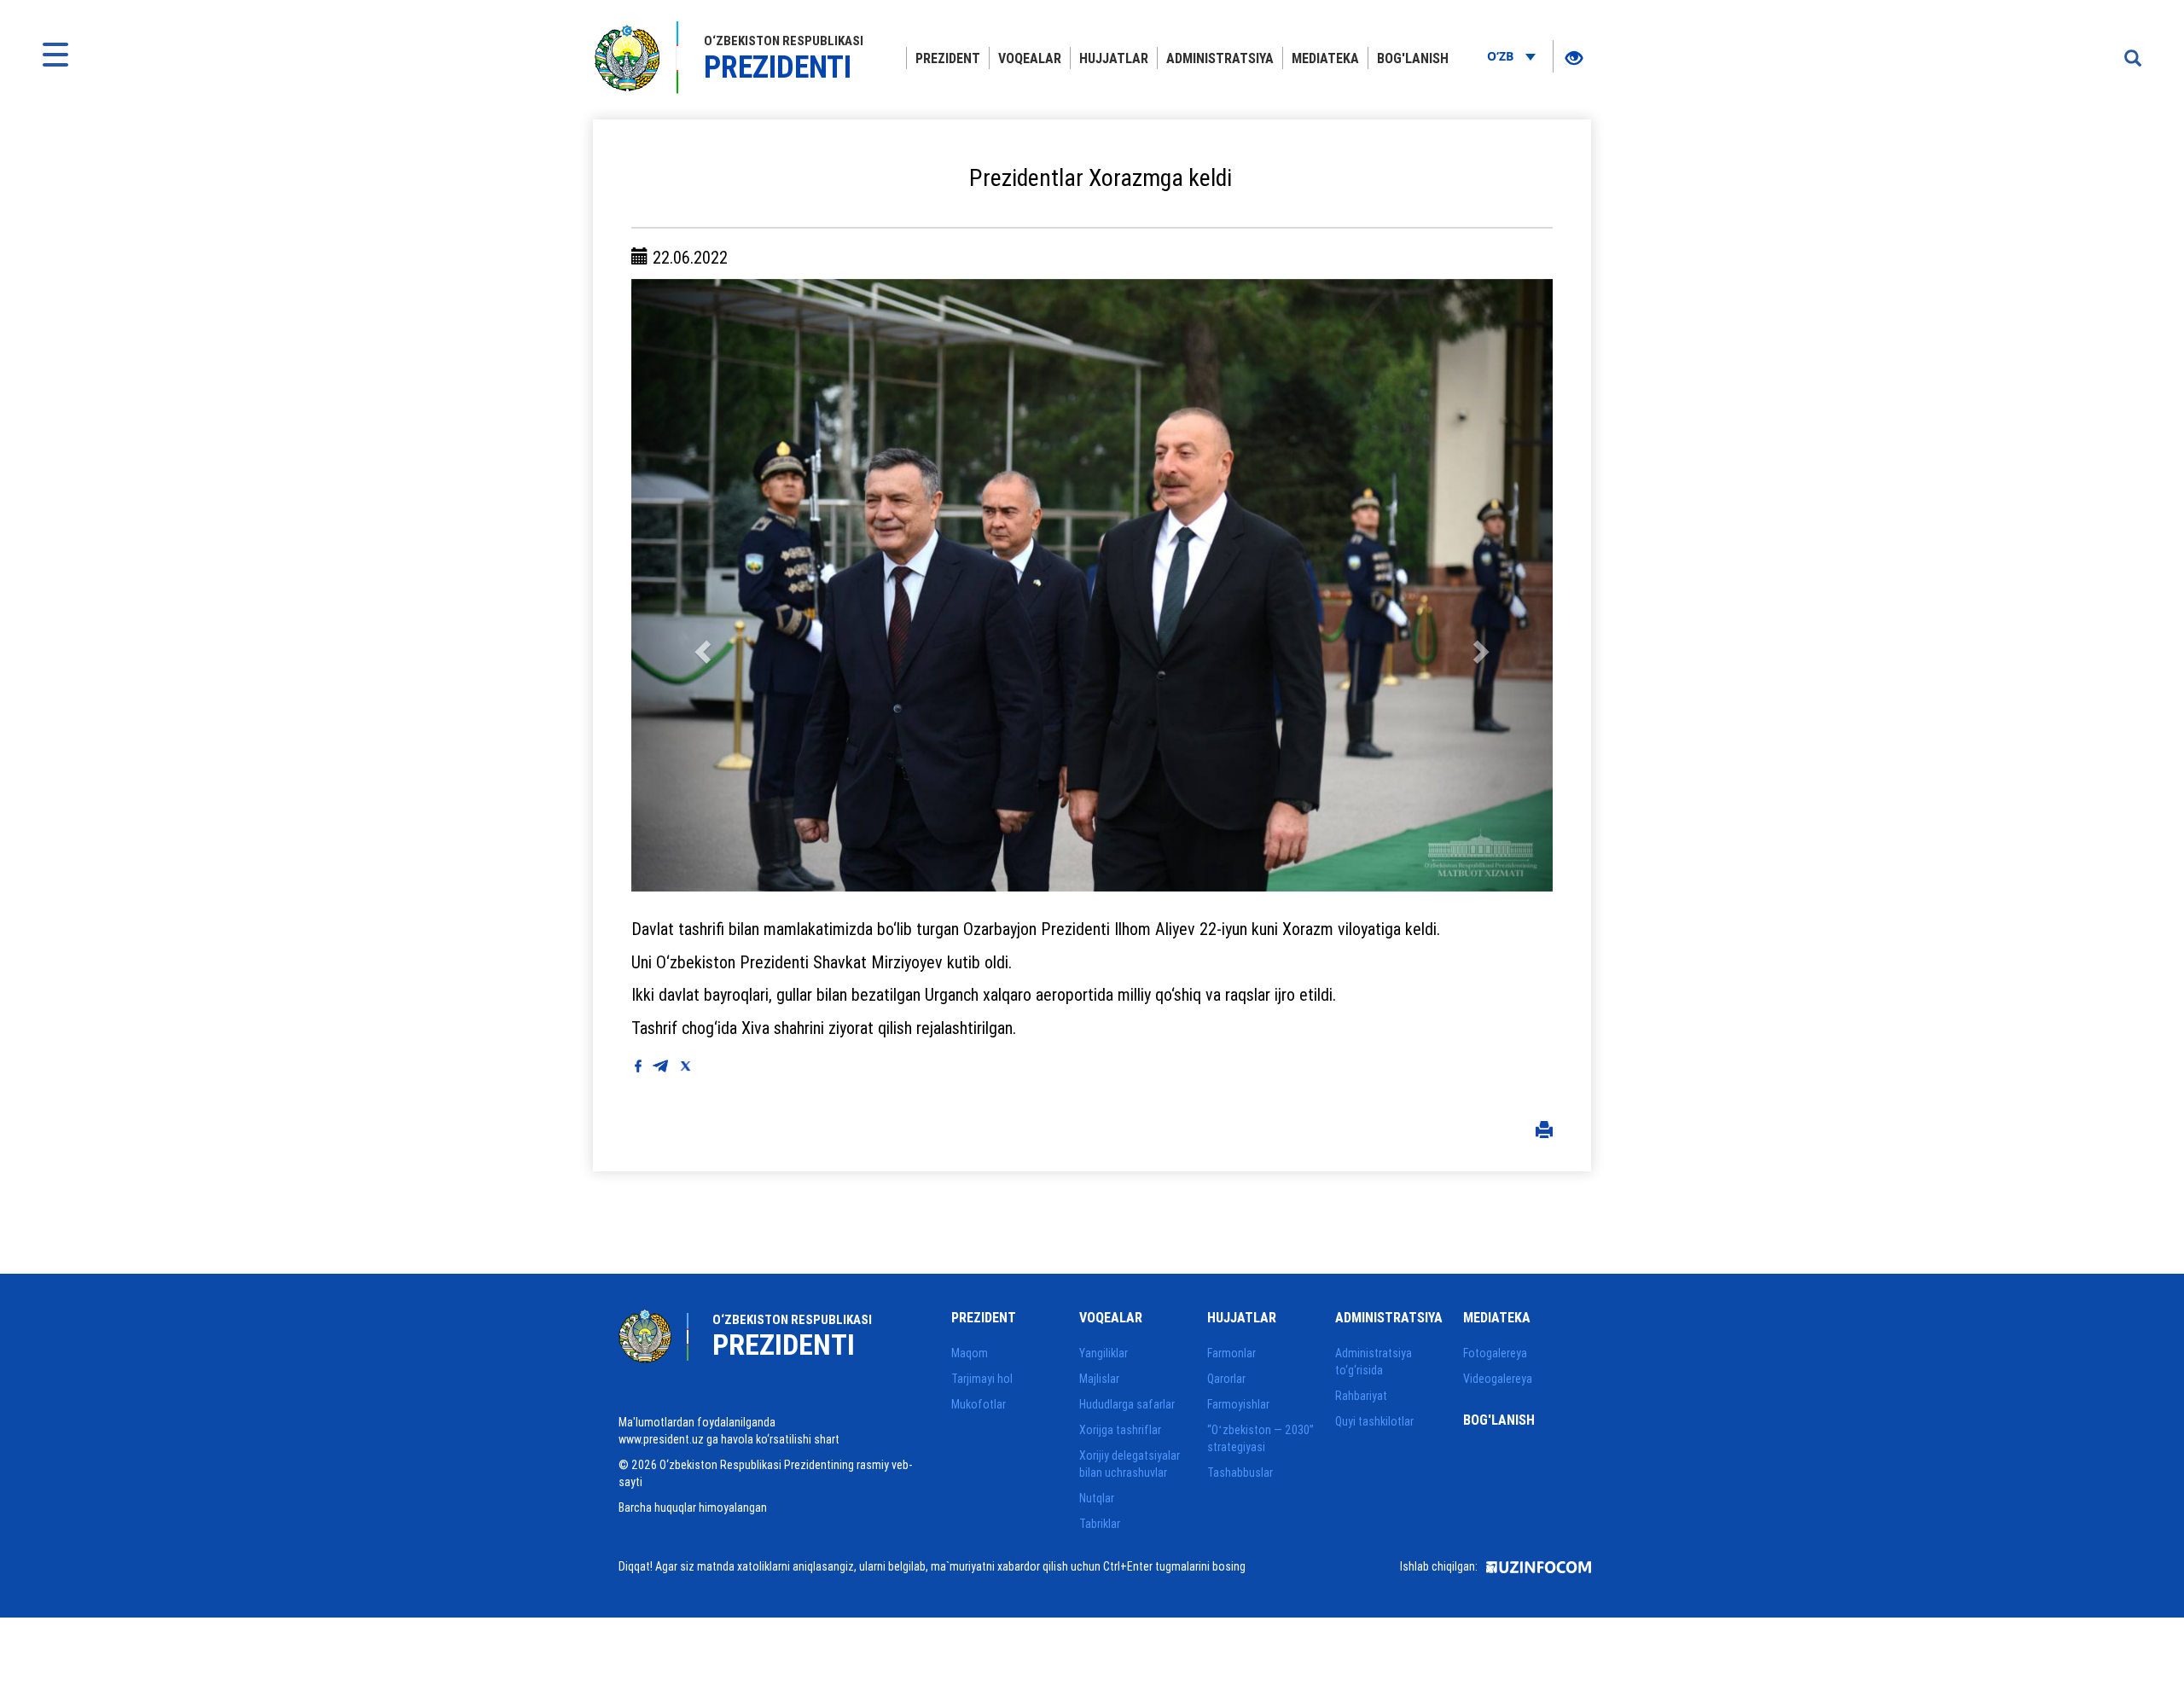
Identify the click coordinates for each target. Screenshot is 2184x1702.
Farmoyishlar (1238, 1404)
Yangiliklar (1104, 1353)
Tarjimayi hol (982, 1379)
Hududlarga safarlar (1127, 1404)
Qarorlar (1226, 1379)
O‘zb (1502, 56)
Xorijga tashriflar (1120, 1430)
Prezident (948, 58)
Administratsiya (1220, 58)
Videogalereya (1498, 1379)
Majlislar (1099, 1379)
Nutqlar (1097, 1498)
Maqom (970, 1353)
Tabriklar (1100, 1524)
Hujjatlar (1114, 58)
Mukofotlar (979, 1404)
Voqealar (1030, 58)
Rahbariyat (1361, 1396)
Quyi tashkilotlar (1374, 1421)
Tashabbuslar (1240, 1473)
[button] (700, 585)
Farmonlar (1231, 1353)
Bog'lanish (1413, 58)
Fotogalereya (1495, 1353)
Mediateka (1325, 58)
